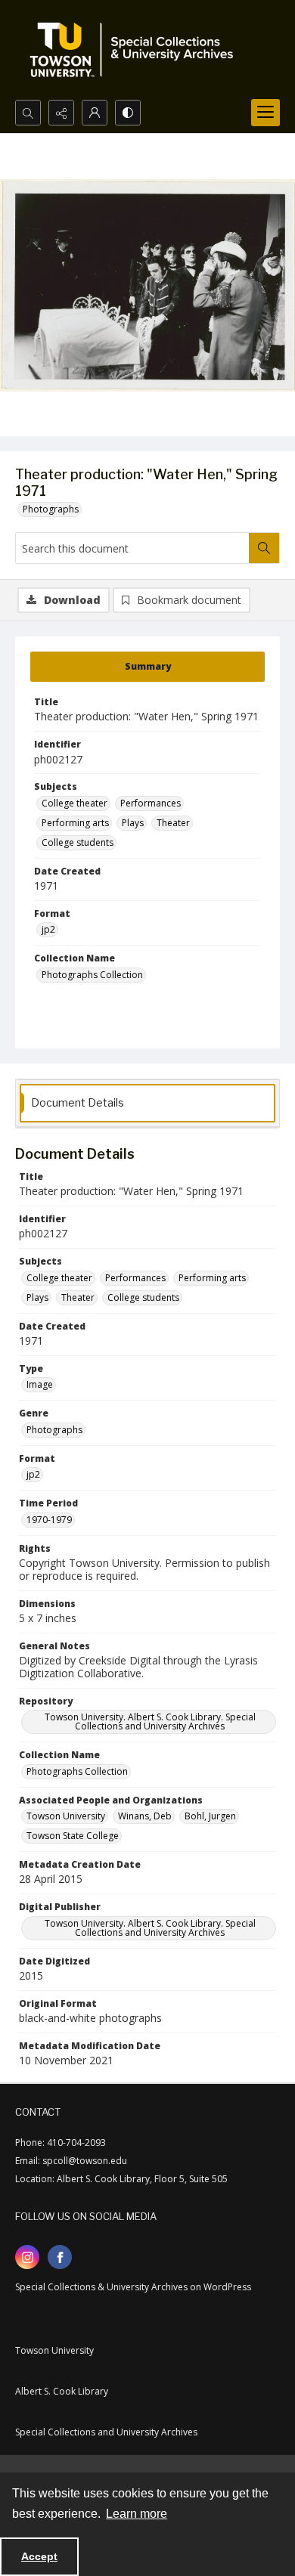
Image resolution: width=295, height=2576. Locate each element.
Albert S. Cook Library (62, 2391)
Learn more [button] (137, 2514)
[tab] (147, 667)
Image (40, 1384)
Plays (133, 823)
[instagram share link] (27, 2257)
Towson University (66, 1816)
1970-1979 (49, 1520)
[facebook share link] (60, 2257)
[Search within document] (264, 548)
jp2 (48, 929)
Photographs (51, 509)
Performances (151, 803)
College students (78, 842)
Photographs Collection (92, 975)
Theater (173, 823)
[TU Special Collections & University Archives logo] (136, 50)
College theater (75, 803)
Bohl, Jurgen (210, 1816)
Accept (39, 2556)
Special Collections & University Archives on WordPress (133, 2287)
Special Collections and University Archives (106, 2432)
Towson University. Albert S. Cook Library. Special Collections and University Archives (150, 1721)
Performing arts (75, 823)
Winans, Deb (145, 1816)
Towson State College (73, 1836)
